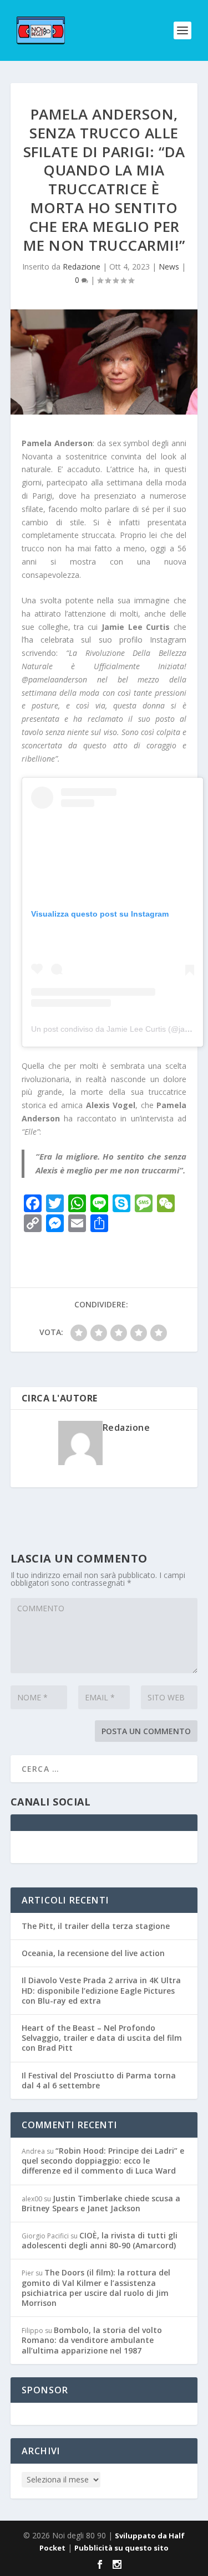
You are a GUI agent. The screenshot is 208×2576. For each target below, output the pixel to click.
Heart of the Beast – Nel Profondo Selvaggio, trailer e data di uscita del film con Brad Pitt (102, 2038)
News (169, 267)
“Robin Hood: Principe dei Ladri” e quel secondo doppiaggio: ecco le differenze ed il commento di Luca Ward (103, 2161)
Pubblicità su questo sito (121, 2548)
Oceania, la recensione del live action (93, 1953)
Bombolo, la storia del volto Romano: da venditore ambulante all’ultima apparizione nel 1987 (92, 2340)
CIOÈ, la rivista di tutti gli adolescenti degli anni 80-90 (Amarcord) (100, 2240)
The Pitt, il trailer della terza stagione (96, 1926)
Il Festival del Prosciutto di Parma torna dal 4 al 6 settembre (99, 2080)
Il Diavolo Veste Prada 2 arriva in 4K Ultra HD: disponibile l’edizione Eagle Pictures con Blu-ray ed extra (101, 1990)
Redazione (82, 267)
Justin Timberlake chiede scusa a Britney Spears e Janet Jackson (101, 2203)
